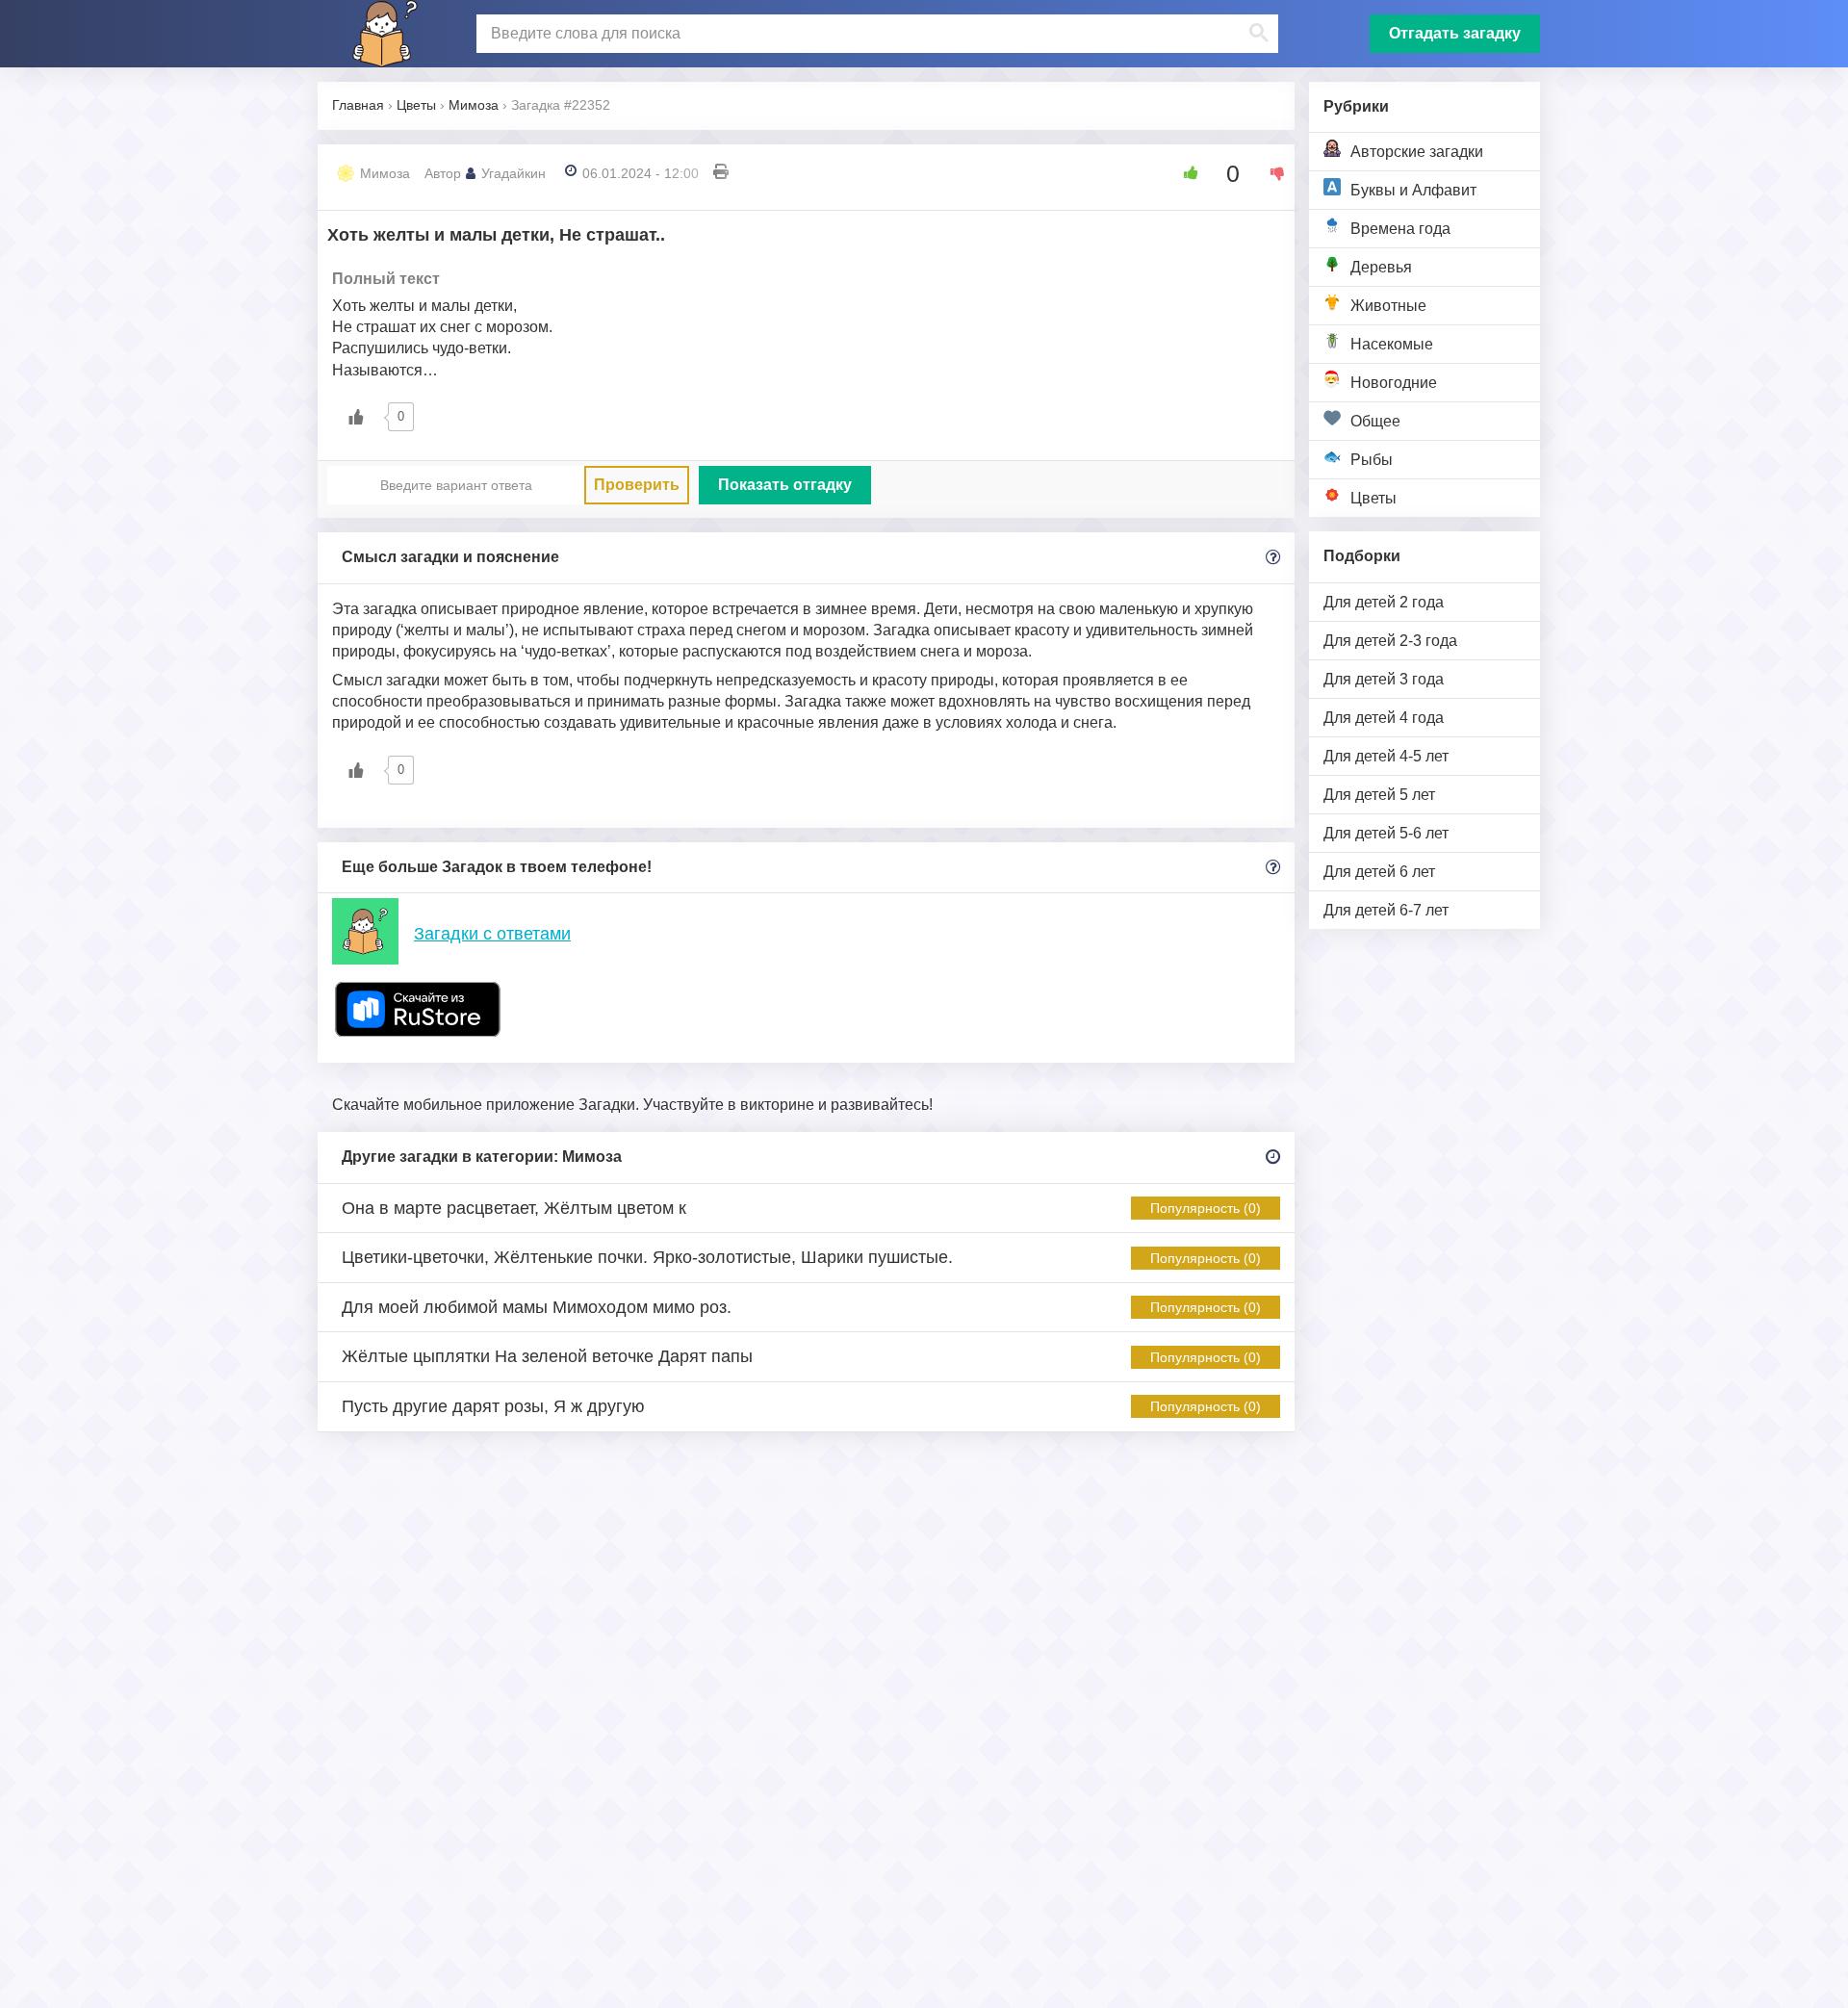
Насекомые (1392, 344)
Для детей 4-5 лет (1386, 756)
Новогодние (1394, 383)
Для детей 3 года (1384, 679)
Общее (1375, 421)
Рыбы (1372, 460)
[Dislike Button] (1270, 173)
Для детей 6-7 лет (1386, 910)
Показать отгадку (785, 485)
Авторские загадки (1417, 152)
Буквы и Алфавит (1413, 190)
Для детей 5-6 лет (1386, 833)
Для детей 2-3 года (1390, 641)
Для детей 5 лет (1379, 795)
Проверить (637, 485)
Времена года (1400, 229)
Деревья (1381, 267)
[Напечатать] (721, 173)
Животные (1388, 306)
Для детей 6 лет (1379, 872)
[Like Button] (1184, 173)
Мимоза (385, 173)
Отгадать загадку (1455, 33)
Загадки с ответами (492, 934)
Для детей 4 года (1384, 718)
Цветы (1373, 498)
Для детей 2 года (1384, 602)
